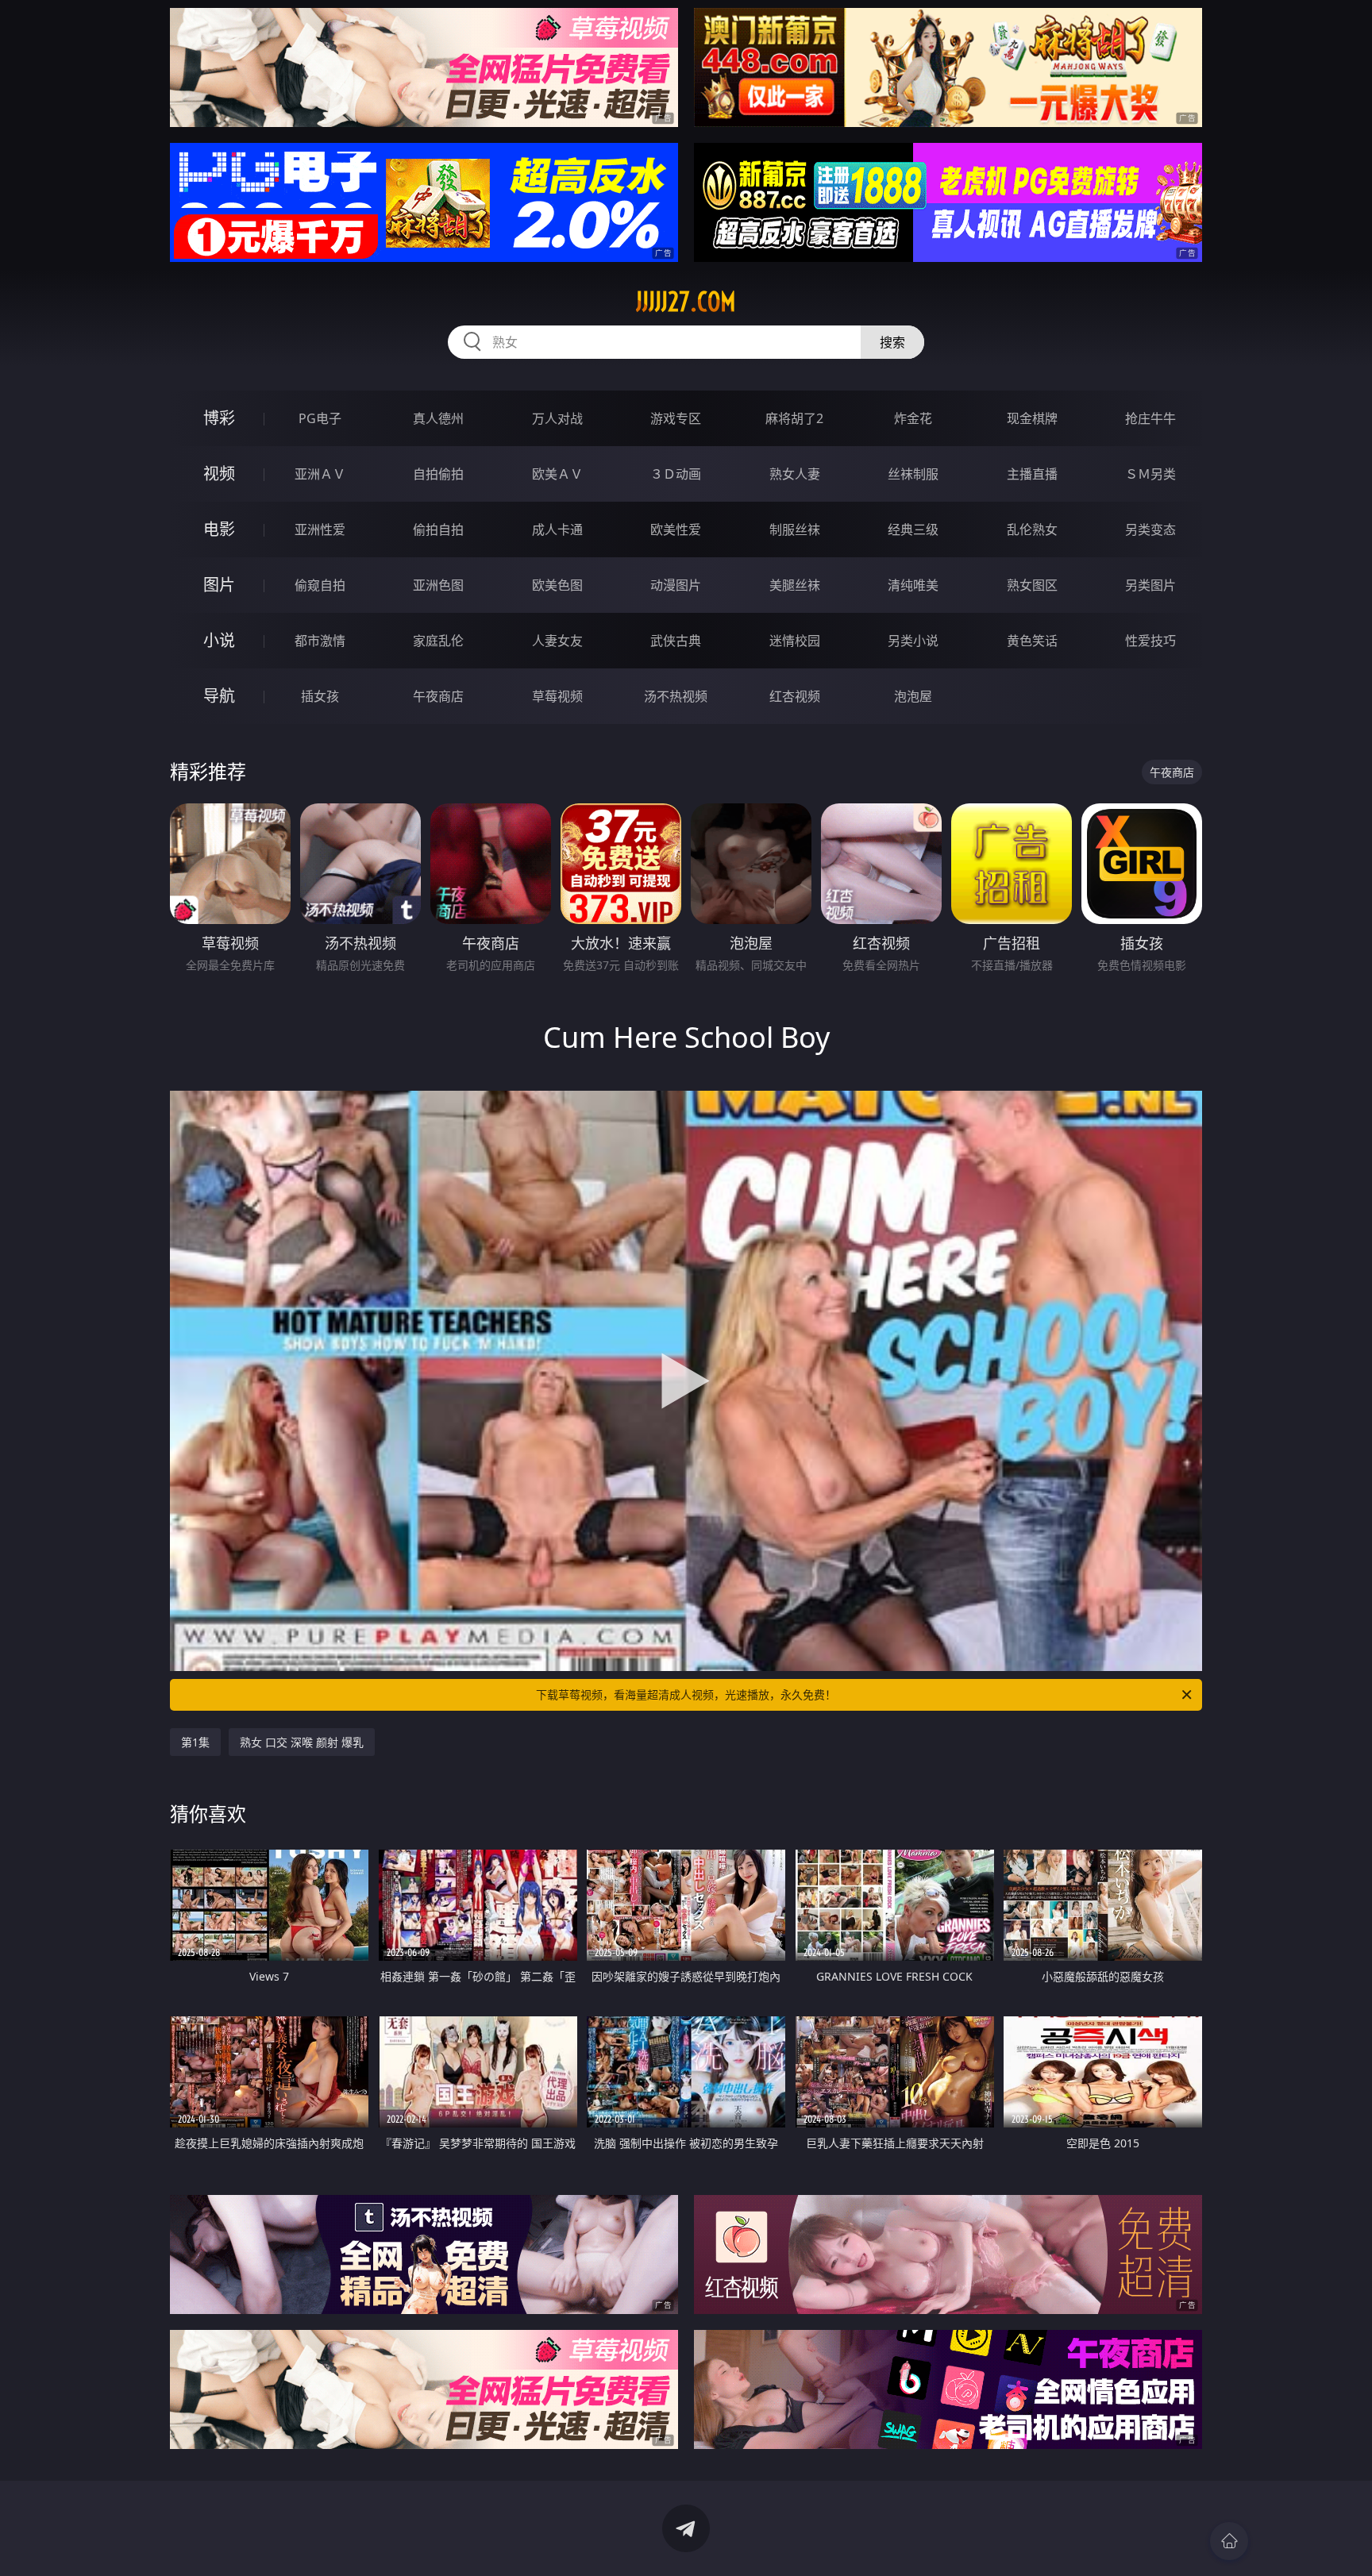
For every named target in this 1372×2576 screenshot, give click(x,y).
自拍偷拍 (438, 474)
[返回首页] (1229, 2541)
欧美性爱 (676, 529)
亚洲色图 (438, 585)
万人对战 (557, 418)
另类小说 (913, 641)
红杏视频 (795, 696)
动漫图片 (676, 585)
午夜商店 (438, 696)
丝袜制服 (913, 474)
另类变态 (1150, 529)
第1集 (195, 1742)
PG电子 (320, 418)
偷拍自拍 (438, 529)
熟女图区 (1032, 585)
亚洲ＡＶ (320, 474)
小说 (219, 640)
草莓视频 (557, 696)
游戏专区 (676, 418)
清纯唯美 (913, 585)
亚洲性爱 (320, 529)
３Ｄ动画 (676, 474)
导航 (219, 696)
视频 (219, 474)
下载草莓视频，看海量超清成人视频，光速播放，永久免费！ (686, 1694)
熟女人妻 (795, 474)
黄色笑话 (1032, 641)
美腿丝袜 (795, 585)
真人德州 (438, 418)
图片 (219, 585)
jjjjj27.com (686, 302)
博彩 (219, 418)
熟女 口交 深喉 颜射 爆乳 (302, 1742)
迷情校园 (795, 641)
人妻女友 (557, 641)
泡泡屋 (913, 696)
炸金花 (913, 418)
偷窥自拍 (320, 585)
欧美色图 (557, 585)
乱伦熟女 (1032, 529)
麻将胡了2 (794, 418)
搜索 (892, 342)
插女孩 (320, 696)
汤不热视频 (676, 696)
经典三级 (913, 529)
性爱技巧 (1150, 641)
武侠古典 (676, 641)
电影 (219, 529)
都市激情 (320, 641)
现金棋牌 (1032, 418)
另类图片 (1150, 585)
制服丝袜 (795, 529)
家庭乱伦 (438, 641)
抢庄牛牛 (1150, 418)
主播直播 (1032, 474)
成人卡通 (557, 529)
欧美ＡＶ (557, 474)
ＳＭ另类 (1150, 474)
